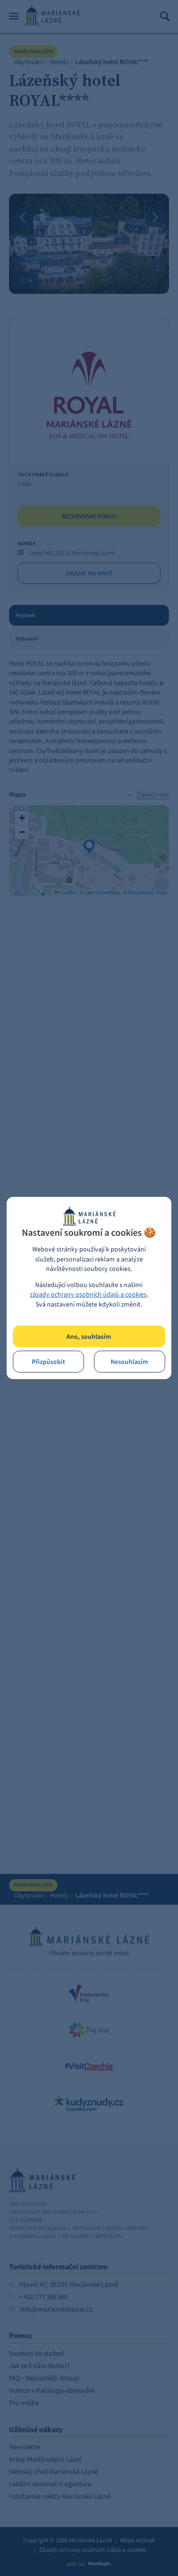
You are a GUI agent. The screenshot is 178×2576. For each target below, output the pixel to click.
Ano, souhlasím (89, 1337)
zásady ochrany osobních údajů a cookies (88, 1294)
